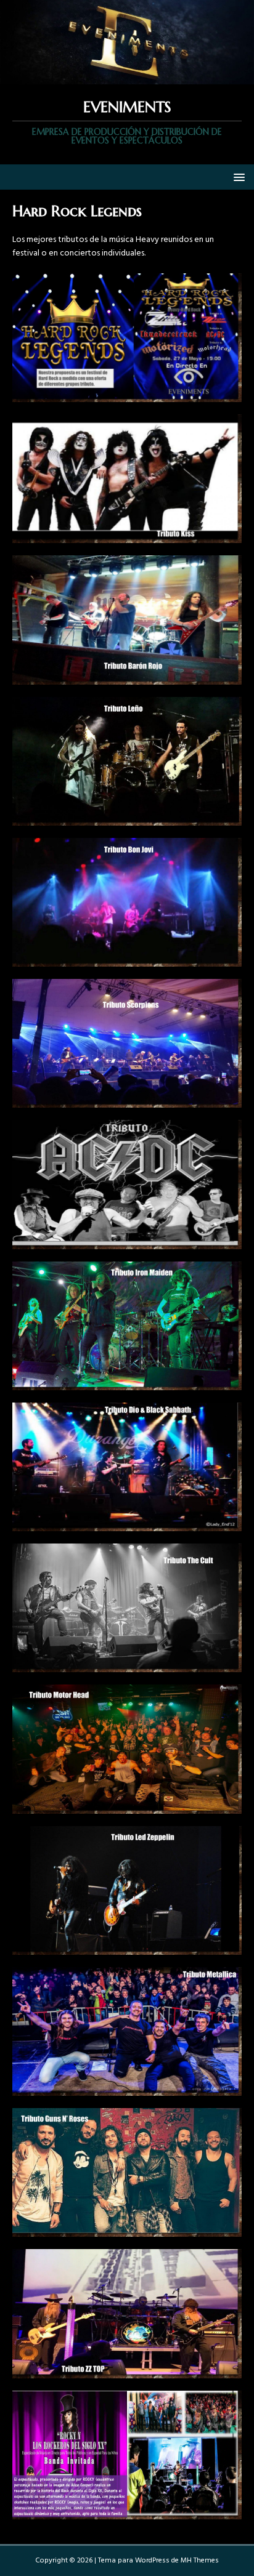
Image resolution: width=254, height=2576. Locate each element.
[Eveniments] (127, 77)
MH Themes (200, 2561)
